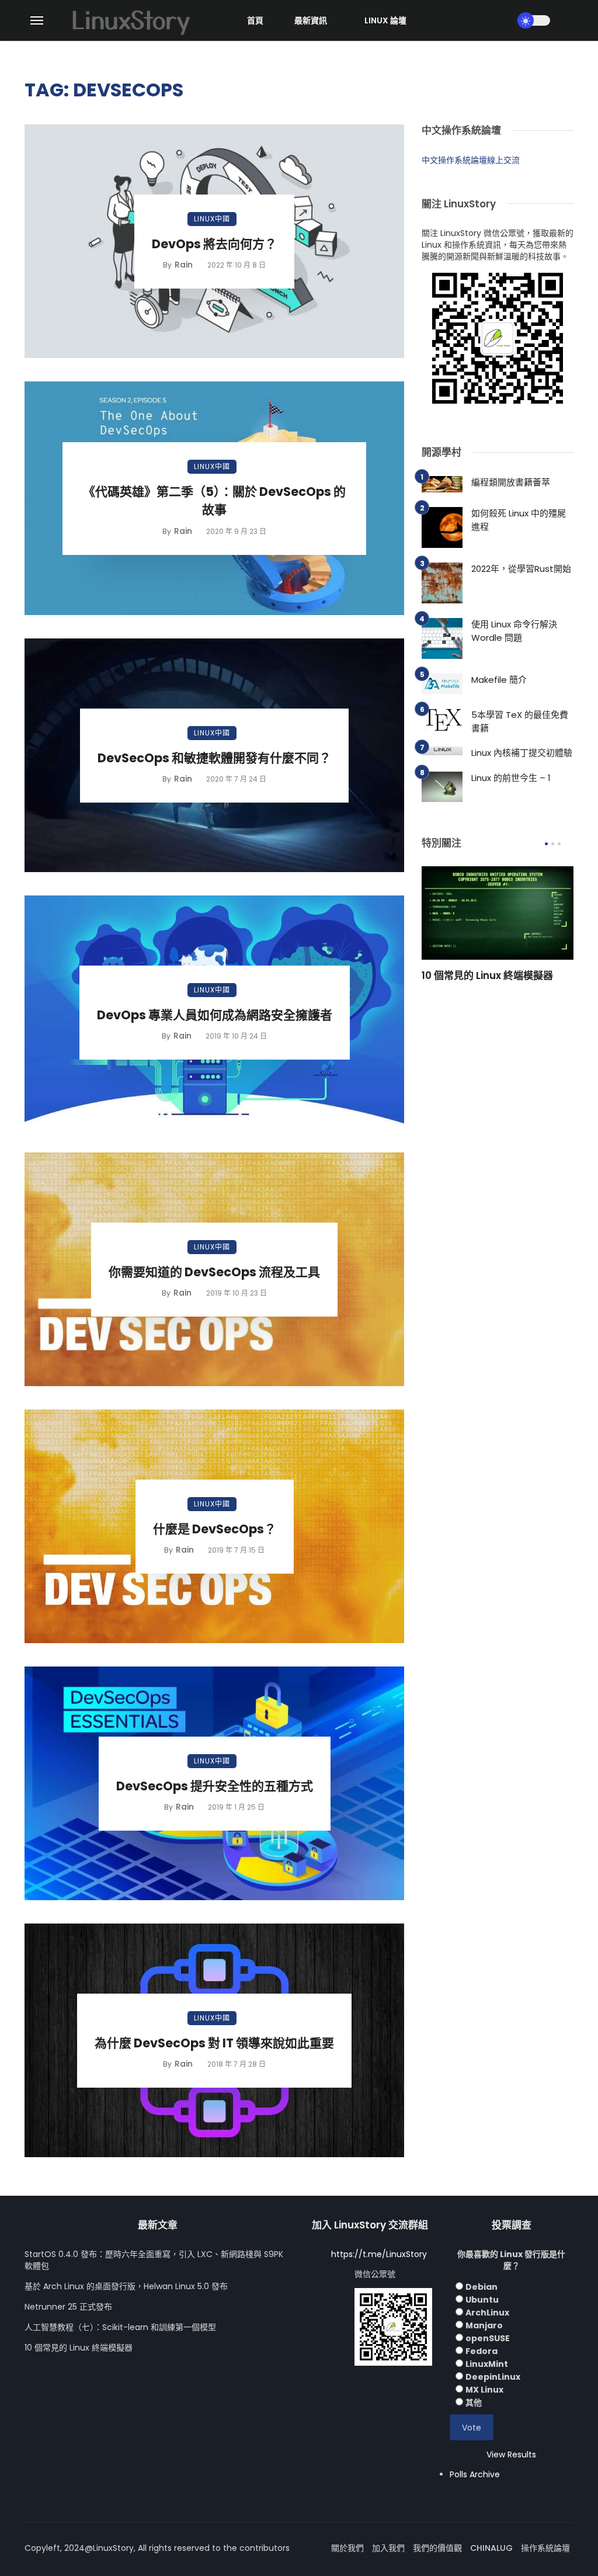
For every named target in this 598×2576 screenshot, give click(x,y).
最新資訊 (311, 20)
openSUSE (488, 2338)
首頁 (255, 20)
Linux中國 (212, 219)
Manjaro (484, 2325)
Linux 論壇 (385, 20)
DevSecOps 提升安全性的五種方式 (215, 1786)
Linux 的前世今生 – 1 (511, 778)
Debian (481, 2287)
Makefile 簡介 (499, 680)
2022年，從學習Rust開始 (521, 569)
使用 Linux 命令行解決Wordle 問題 (514, 631)
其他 (474, 2403)
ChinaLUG (491, 2548)
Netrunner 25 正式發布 (68, 2307)
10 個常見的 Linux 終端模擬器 (487, 975)
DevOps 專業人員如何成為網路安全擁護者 (215, 1015)
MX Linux (484, 2390)
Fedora (481, 2351)
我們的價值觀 (437, 2548)
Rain (184, 265)
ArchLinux (487, 2313)
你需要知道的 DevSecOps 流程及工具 (214, 1272)
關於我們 (347, 2548)
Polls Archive (475, 2474)
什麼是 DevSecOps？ (215, 1529)
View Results (511, 2455)
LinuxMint (487, 2364)
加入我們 (388, 2548)
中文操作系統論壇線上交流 (471, 160)
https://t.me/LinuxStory (379, 2254)
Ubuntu (482, 2300)
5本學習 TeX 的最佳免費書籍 (520, 721)
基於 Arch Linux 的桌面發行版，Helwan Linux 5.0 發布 (126, 2286)
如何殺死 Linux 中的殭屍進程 (519, 520)
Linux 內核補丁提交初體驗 (522, 753)
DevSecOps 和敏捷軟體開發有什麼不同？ (214, 758)
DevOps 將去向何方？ (214, 244)
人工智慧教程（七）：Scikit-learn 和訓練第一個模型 (120, 2327)
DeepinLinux (493, 2377)
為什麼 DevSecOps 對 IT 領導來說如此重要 (214, 2043)
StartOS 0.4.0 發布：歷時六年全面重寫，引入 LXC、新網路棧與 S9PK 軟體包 (154, 2260)
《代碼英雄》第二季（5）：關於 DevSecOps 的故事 (214, 501)
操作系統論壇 (545, 2548)
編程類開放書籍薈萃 (511, 482)
